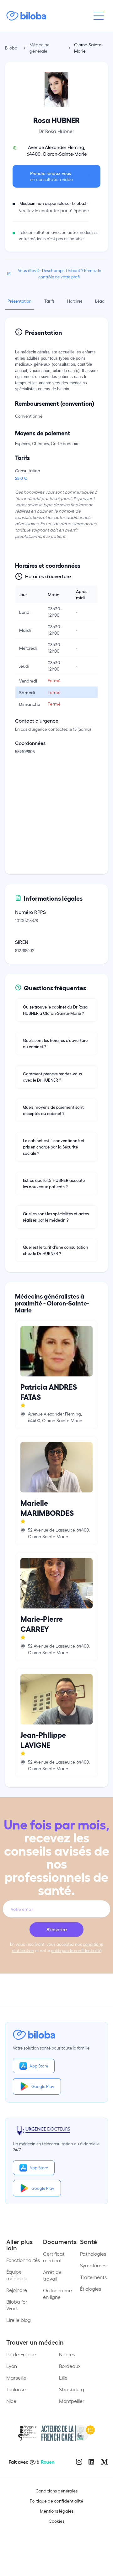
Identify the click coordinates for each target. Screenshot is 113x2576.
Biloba (11, 48)
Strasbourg (72, 2389)
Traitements (93, 2277)
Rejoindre (17, 2290)
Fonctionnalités (23, 2260)
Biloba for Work (17, 2305)
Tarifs (49, 301)
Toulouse (16, 2389)
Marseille (16, 2378)
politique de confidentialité (76, 1950)
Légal (100, 301)
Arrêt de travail (52, 2275)
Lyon (12, 2366)
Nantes (67, 2354)
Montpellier (72, 2401)
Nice (11, 2401)
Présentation (20, 301)
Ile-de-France (21, 2354)
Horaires (75, 301)
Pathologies (93, 2254)
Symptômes (93, 2265)
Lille (63, 2378)
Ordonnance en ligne (57, 2294)
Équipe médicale (17, 2275)
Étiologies (91, 2289)
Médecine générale (40, 48)
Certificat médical (54, 2257)
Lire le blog (19, 2320)
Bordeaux (70, 2366)
